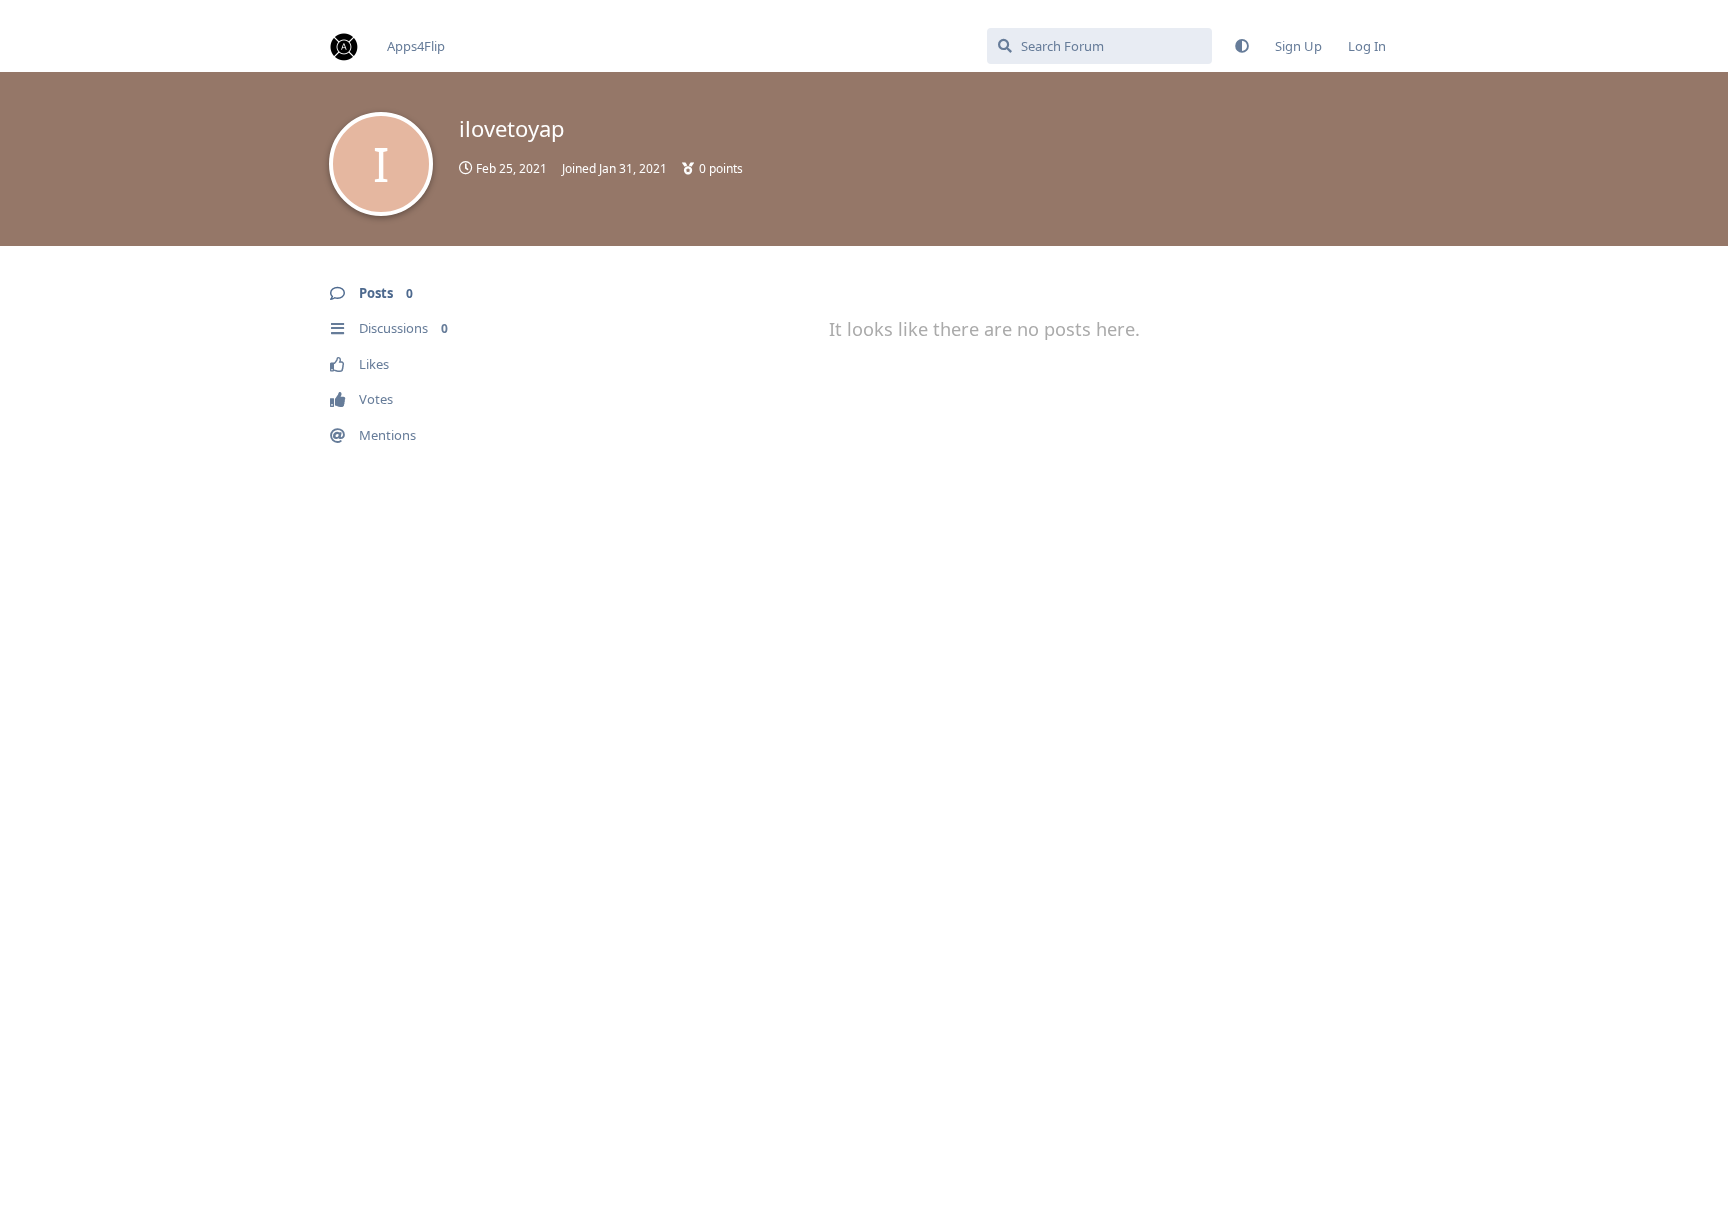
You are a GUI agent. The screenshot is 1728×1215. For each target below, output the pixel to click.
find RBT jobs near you (67, 9)
